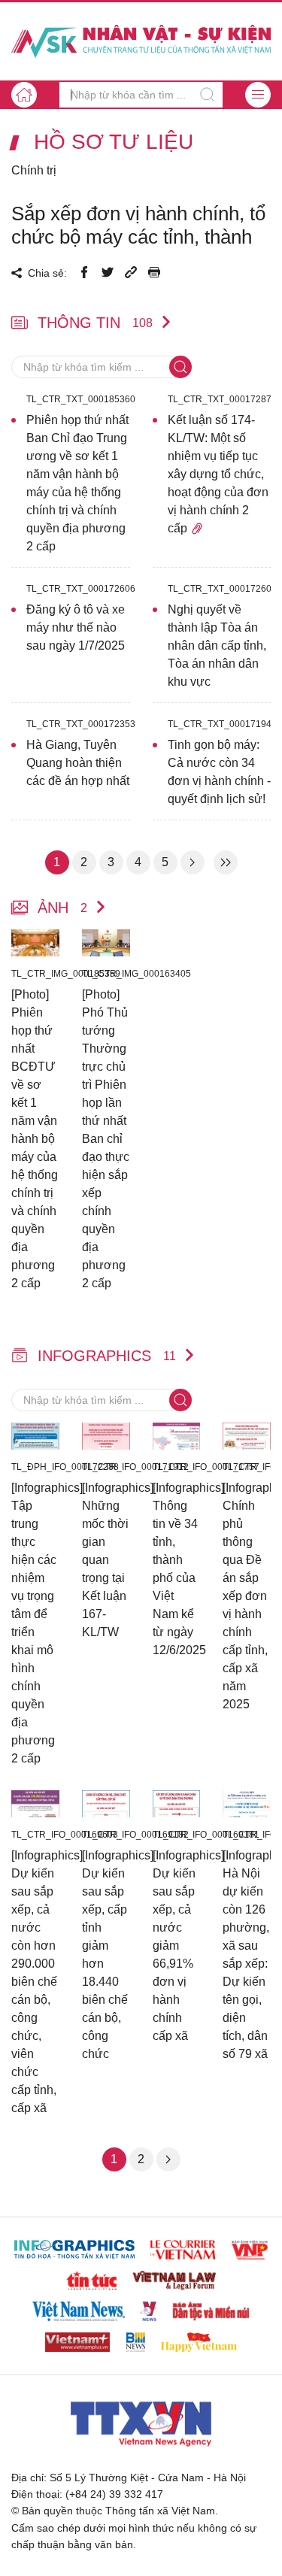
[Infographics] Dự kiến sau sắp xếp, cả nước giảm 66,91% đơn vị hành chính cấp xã (177, 1946)
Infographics (107, 1356)
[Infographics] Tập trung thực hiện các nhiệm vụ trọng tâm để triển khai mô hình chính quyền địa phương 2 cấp (35, 1623)
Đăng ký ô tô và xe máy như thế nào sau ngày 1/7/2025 (76, 627)
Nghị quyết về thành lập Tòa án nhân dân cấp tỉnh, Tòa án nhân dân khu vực (217, 646)
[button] (258, 95)
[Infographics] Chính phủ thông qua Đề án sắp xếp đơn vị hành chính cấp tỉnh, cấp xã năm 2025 (247, 1596)
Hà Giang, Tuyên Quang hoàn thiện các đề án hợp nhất (78, 763)
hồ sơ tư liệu (114, 142)
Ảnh (62, 908)
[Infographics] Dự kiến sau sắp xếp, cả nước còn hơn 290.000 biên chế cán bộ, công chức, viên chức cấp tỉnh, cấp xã (35, 1982)
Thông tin (95, 323)
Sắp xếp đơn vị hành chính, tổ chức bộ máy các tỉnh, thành (138, 225)
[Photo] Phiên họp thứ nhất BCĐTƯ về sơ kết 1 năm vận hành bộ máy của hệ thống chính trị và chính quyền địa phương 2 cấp (35, 1139)
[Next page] (193, 862)
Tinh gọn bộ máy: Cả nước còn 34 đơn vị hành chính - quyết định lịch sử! (219, 772)
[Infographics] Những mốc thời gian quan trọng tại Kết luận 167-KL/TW (106, 1560)
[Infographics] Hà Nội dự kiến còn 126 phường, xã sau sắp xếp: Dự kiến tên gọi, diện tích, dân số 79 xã (247, 1955)
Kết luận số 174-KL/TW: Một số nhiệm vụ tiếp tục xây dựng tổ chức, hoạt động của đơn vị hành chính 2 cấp (218, 474)
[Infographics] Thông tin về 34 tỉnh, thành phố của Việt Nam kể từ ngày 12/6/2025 (177, 1569)
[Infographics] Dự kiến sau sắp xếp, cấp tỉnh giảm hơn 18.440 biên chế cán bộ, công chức (106, 1955)
